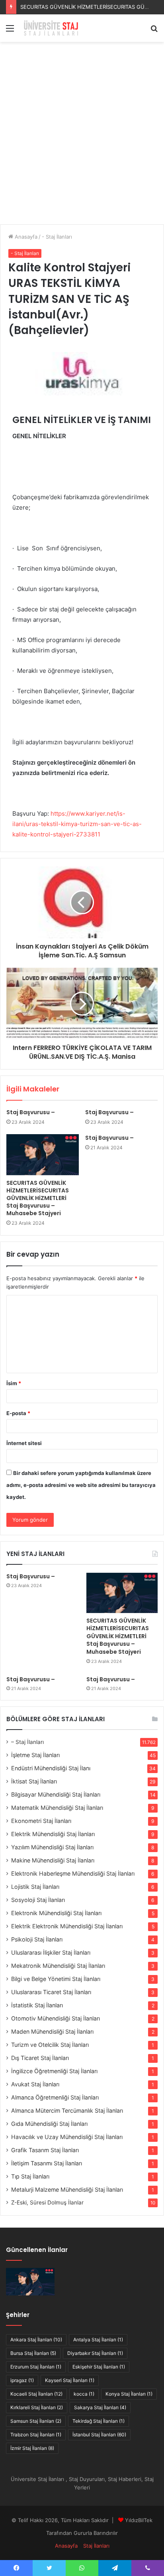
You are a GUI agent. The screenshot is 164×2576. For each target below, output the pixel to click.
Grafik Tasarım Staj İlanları (45, 2150)
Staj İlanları (96, 2546)
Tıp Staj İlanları (30, 2176)
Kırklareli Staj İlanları (37, 2407)
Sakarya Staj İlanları (100, 2407)
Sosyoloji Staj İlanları (38, 1900)
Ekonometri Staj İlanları (41, 1821)
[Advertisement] (82, 136)
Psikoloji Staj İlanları (37, 1939)
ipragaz (22, 2380)
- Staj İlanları (57, 237)
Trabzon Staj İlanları (36, 2435)
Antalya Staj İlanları (98, 2340)
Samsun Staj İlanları (36, 2421)
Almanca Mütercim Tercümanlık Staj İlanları (67, 2110)
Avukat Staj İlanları (35, 2084)
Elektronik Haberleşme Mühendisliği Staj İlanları (73, 1873)
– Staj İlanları (27, 1742)
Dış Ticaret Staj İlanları (40, 2058)
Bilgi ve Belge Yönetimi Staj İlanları (56, 1979)
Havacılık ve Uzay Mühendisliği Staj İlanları (67, 2137)
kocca (84, 2394)
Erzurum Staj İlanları (36, 2367)
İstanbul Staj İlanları (99, 2435)
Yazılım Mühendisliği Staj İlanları (52, 1847)
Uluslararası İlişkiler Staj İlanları (51, 1952)
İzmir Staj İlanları (32, 2448)
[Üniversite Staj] (52, 28)
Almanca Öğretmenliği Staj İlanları (55, 2097)
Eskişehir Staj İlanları (99, 2367)
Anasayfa (25, 237)
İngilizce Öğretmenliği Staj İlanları (54, 2071)
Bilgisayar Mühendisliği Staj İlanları (56, 1794)
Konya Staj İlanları (129, 2394)
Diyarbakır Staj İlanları (95, 2353)
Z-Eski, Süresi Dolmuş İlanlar (47, 2202)
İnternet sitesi (24, 1443)
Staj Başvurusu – (31, 1112)
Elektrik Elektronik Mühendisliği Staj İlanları (67, 1926)
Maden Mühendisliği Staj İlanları (52, 2031)
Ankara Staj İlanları (36, 2340)
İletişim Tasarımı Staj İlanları (47, 2163)
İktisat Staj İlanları (34, 1781)
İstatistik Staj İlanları (37, 2005)
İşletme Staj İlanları (35, 1755)
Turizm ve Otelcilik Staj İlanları (50, 2045)
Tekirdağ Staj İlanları (99, 2421)
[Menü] (10, 31)
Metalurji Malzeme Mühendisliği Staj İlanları (67, 2190)
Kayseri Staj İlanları (70, 2380)
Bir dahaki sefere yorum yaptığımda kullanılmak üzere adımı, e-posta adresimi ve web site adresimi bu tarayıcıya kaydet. (81, 1485)
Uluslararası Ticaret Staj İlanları (51, 1992)
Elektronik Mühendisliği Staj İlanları (56, 1913)
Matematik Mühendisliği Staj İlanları (57, 1808)
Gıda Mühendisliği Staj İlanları (49, 2124)
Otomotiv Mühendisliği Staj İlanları (56, 2018)
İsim (14, 1383)
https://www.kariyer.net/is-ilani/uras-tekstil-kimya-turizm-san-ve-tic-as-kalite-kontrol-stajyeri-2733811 (77, 824)
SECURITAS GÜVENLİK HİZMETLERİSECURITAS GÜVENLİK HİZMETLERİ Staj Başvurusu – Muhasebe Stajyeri (38, 1198)
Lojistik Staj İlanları (35, 1887)
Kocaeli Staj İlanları (36, 2394)
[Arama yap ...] (154, 31)
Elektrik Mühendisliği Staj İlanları (53, 1834)
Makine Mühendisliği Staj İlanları (53, 1860)
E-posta (18, 1413)
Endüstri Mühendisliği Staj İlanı (51, 1768)
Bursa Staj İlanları (33, 2353)
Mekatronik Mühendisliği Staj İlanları (58, 1966)
